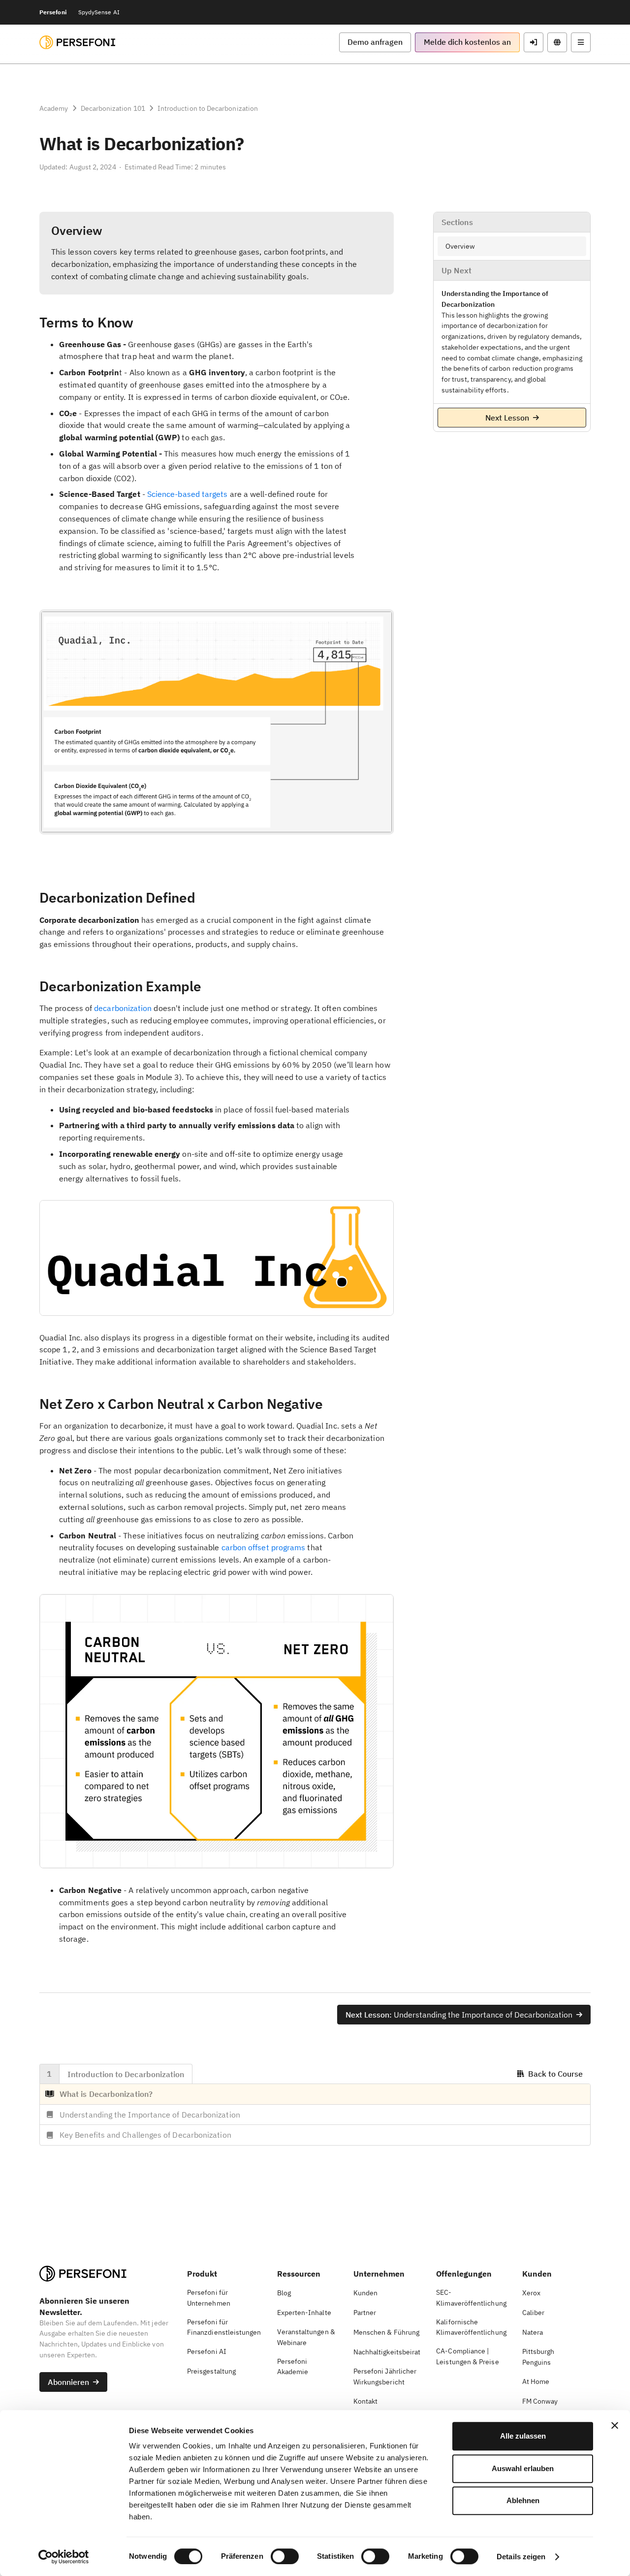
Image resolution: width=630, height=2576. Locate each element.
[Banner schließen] (615, 2425)
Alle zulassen (523, 2436)
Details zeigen (521, 2557)
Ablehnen (523, 2500)
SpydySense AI (99, 12)
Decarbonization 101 (113, 108)
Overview (460, 246)
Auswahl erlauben (523, 2468)
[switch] (285, 2556)
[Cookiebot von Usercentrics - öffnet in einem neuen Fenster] (64, 2557)
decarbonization (123, 1008)
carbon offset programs (264, 1547)
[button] (375, 42)
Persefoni (53, 12)
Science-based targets (188, 494)
